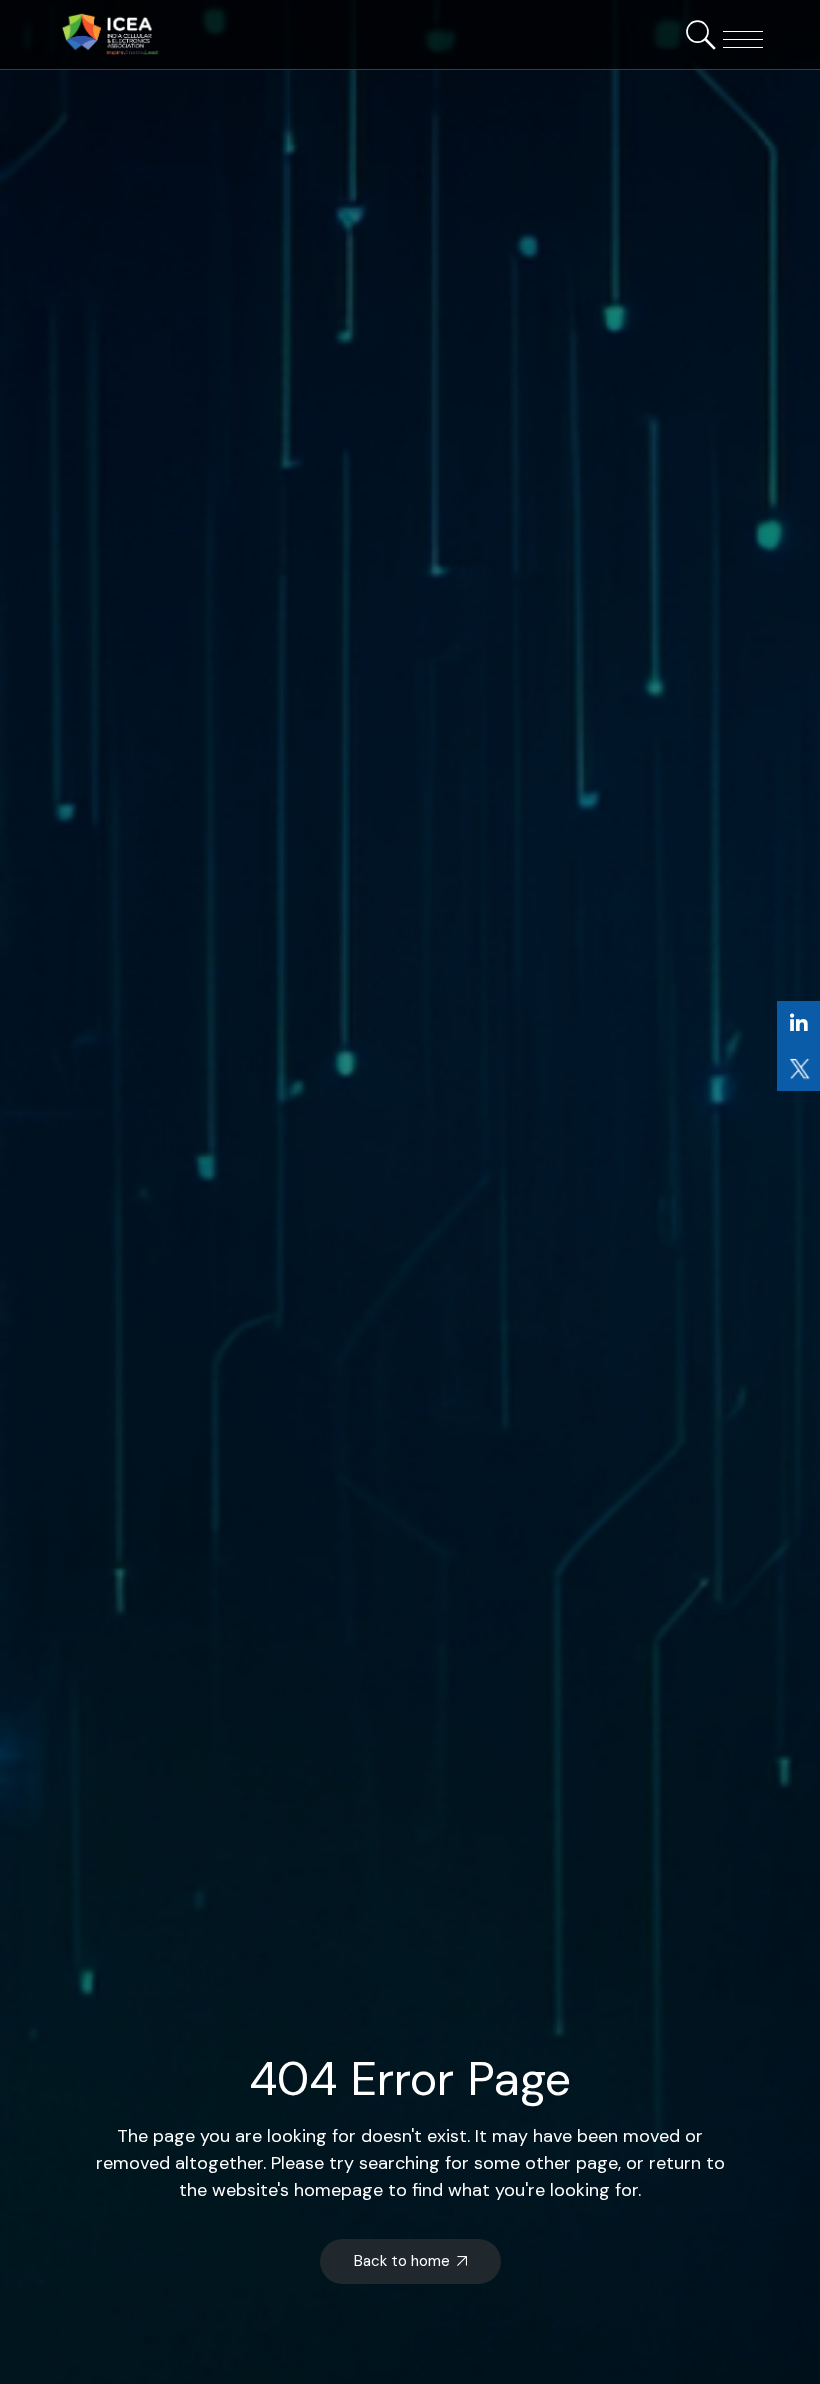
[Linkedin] (798, 1023)
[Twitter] (798, 1068)
